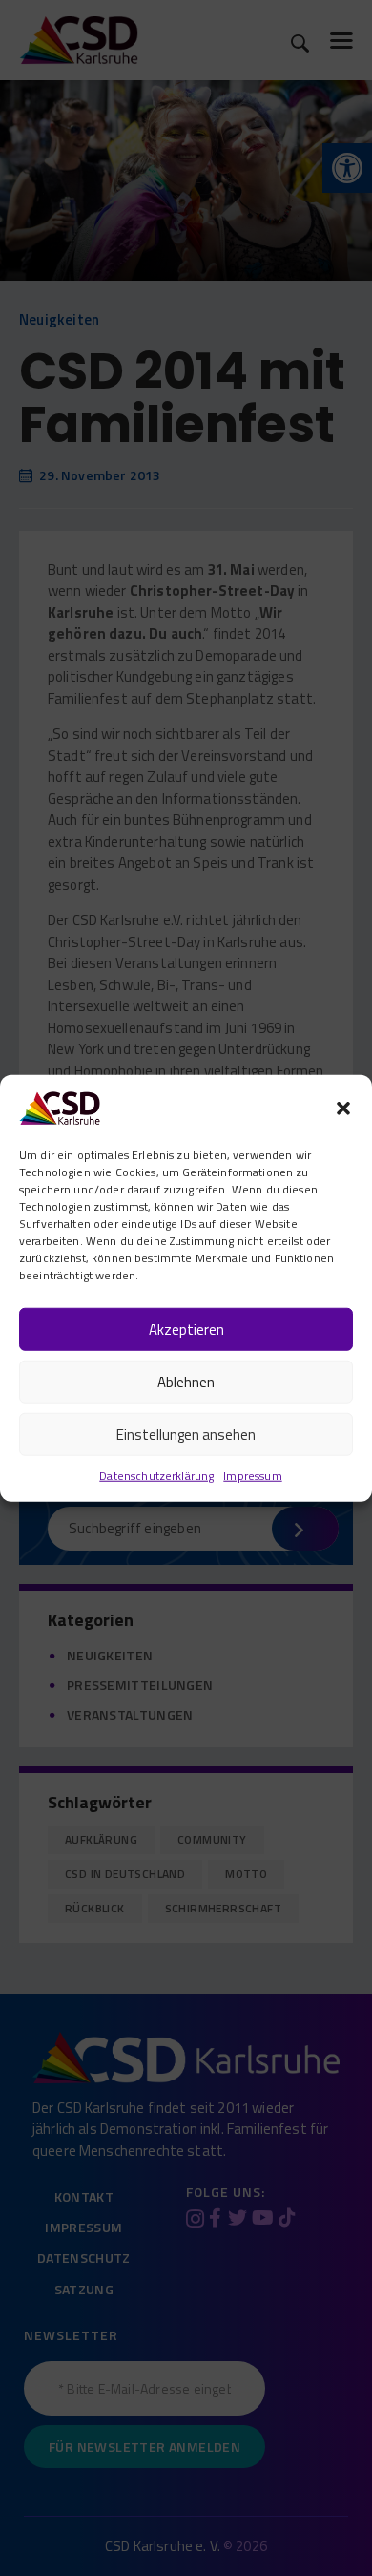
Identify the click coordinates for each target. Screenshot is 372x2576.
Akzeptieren (186, 1329)
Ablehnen (186, 1381)
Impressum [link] (252, 1476)
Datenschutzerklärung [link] (156, 1476)
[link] (60, 1106)
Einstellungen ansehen (186, 1434)
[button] (343, 1109)
